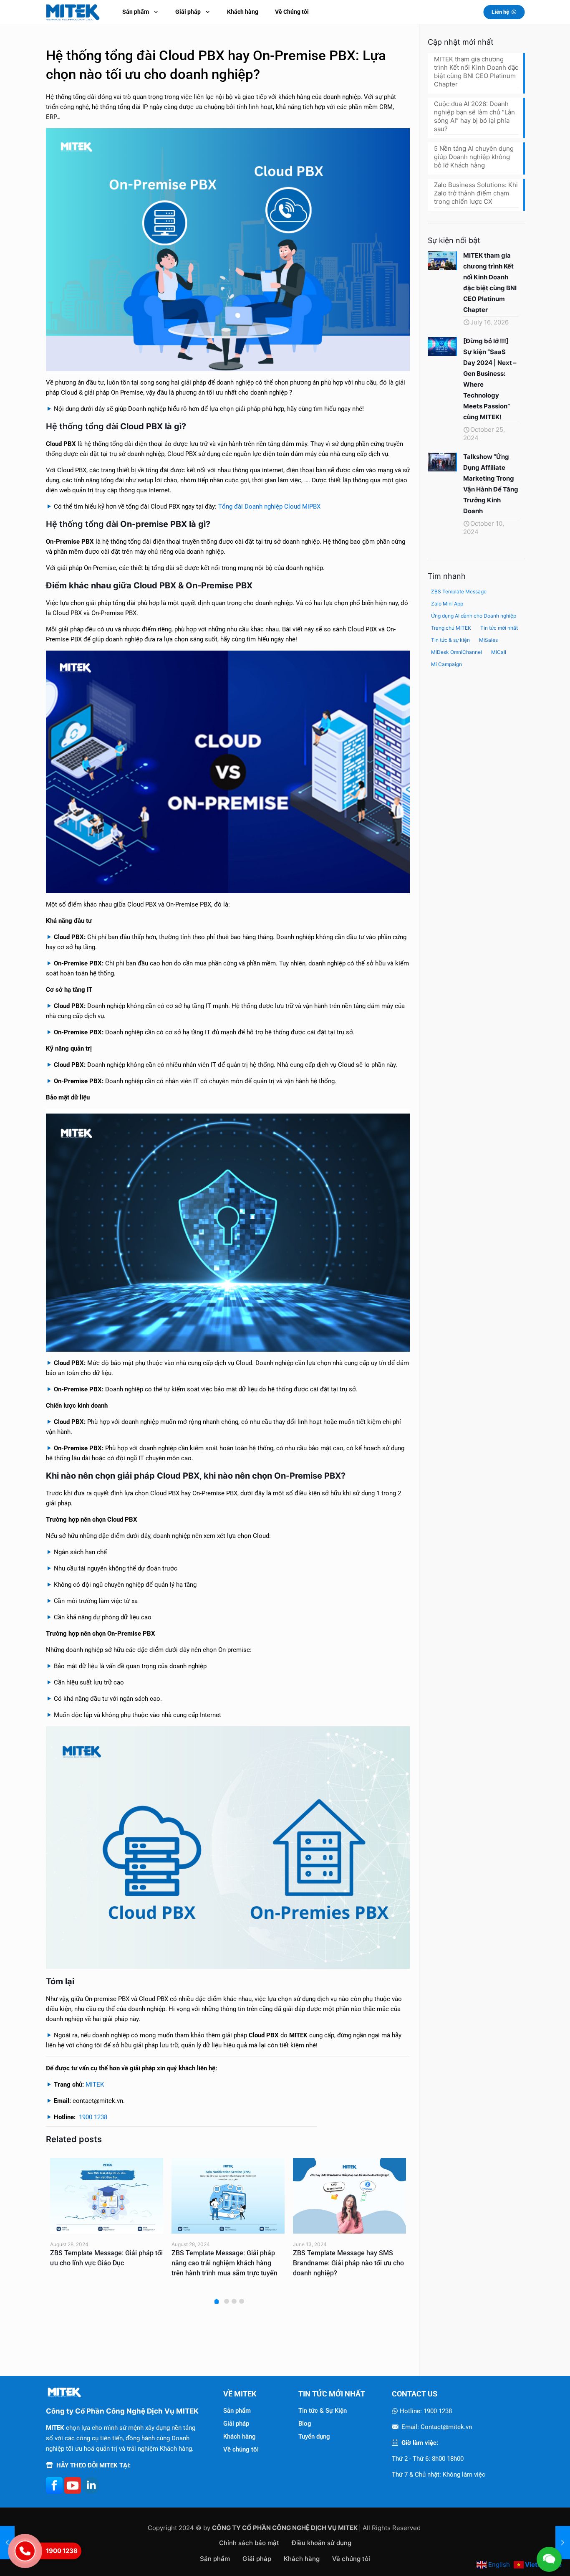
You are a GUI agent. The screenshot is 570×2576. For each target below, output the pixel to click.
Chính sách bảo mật (249, 2543)
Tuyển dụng (314, 2437)
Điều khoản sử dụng (322, 2543)
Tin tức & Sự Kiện (323, 2411)
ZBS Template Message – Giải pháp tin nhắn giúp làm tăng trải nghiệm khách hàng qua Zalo (198, 2263)
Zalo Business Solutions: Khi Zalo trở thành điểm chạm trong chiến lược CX (476, 193)
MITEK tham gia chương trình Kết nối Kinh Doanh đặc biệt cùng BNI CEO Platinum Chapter (476, 72)
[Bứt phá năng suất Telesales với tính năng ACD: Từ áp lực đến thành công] (563, 2543)
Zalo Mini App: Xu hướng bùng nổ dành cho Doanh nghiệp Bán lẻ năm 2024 (318, 2263)
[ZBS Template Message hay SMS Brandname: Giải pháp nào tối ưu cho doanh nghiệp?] (79, 2196)
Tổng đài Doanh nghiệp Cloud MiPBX (269, 507)
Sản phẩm (237, 2411)
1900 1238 (93, 2117)
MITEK (95, 2085)
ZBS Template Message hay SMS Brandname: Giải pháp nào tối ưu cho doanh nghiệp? (78, 2263)
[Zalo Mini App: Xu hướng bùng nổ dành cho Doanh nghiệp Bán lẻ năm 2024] (322, 2196)
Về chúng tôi (241, 2449)
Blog (305, 2424)
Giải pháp (236, 2424)
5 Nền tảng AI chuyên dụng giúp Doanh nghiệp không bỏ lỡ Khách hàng (474, 157)
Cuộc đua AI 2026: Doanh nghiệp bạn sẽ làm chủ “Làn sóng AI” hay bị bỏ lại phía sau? (474, 116)
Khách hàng (240, 2437)
